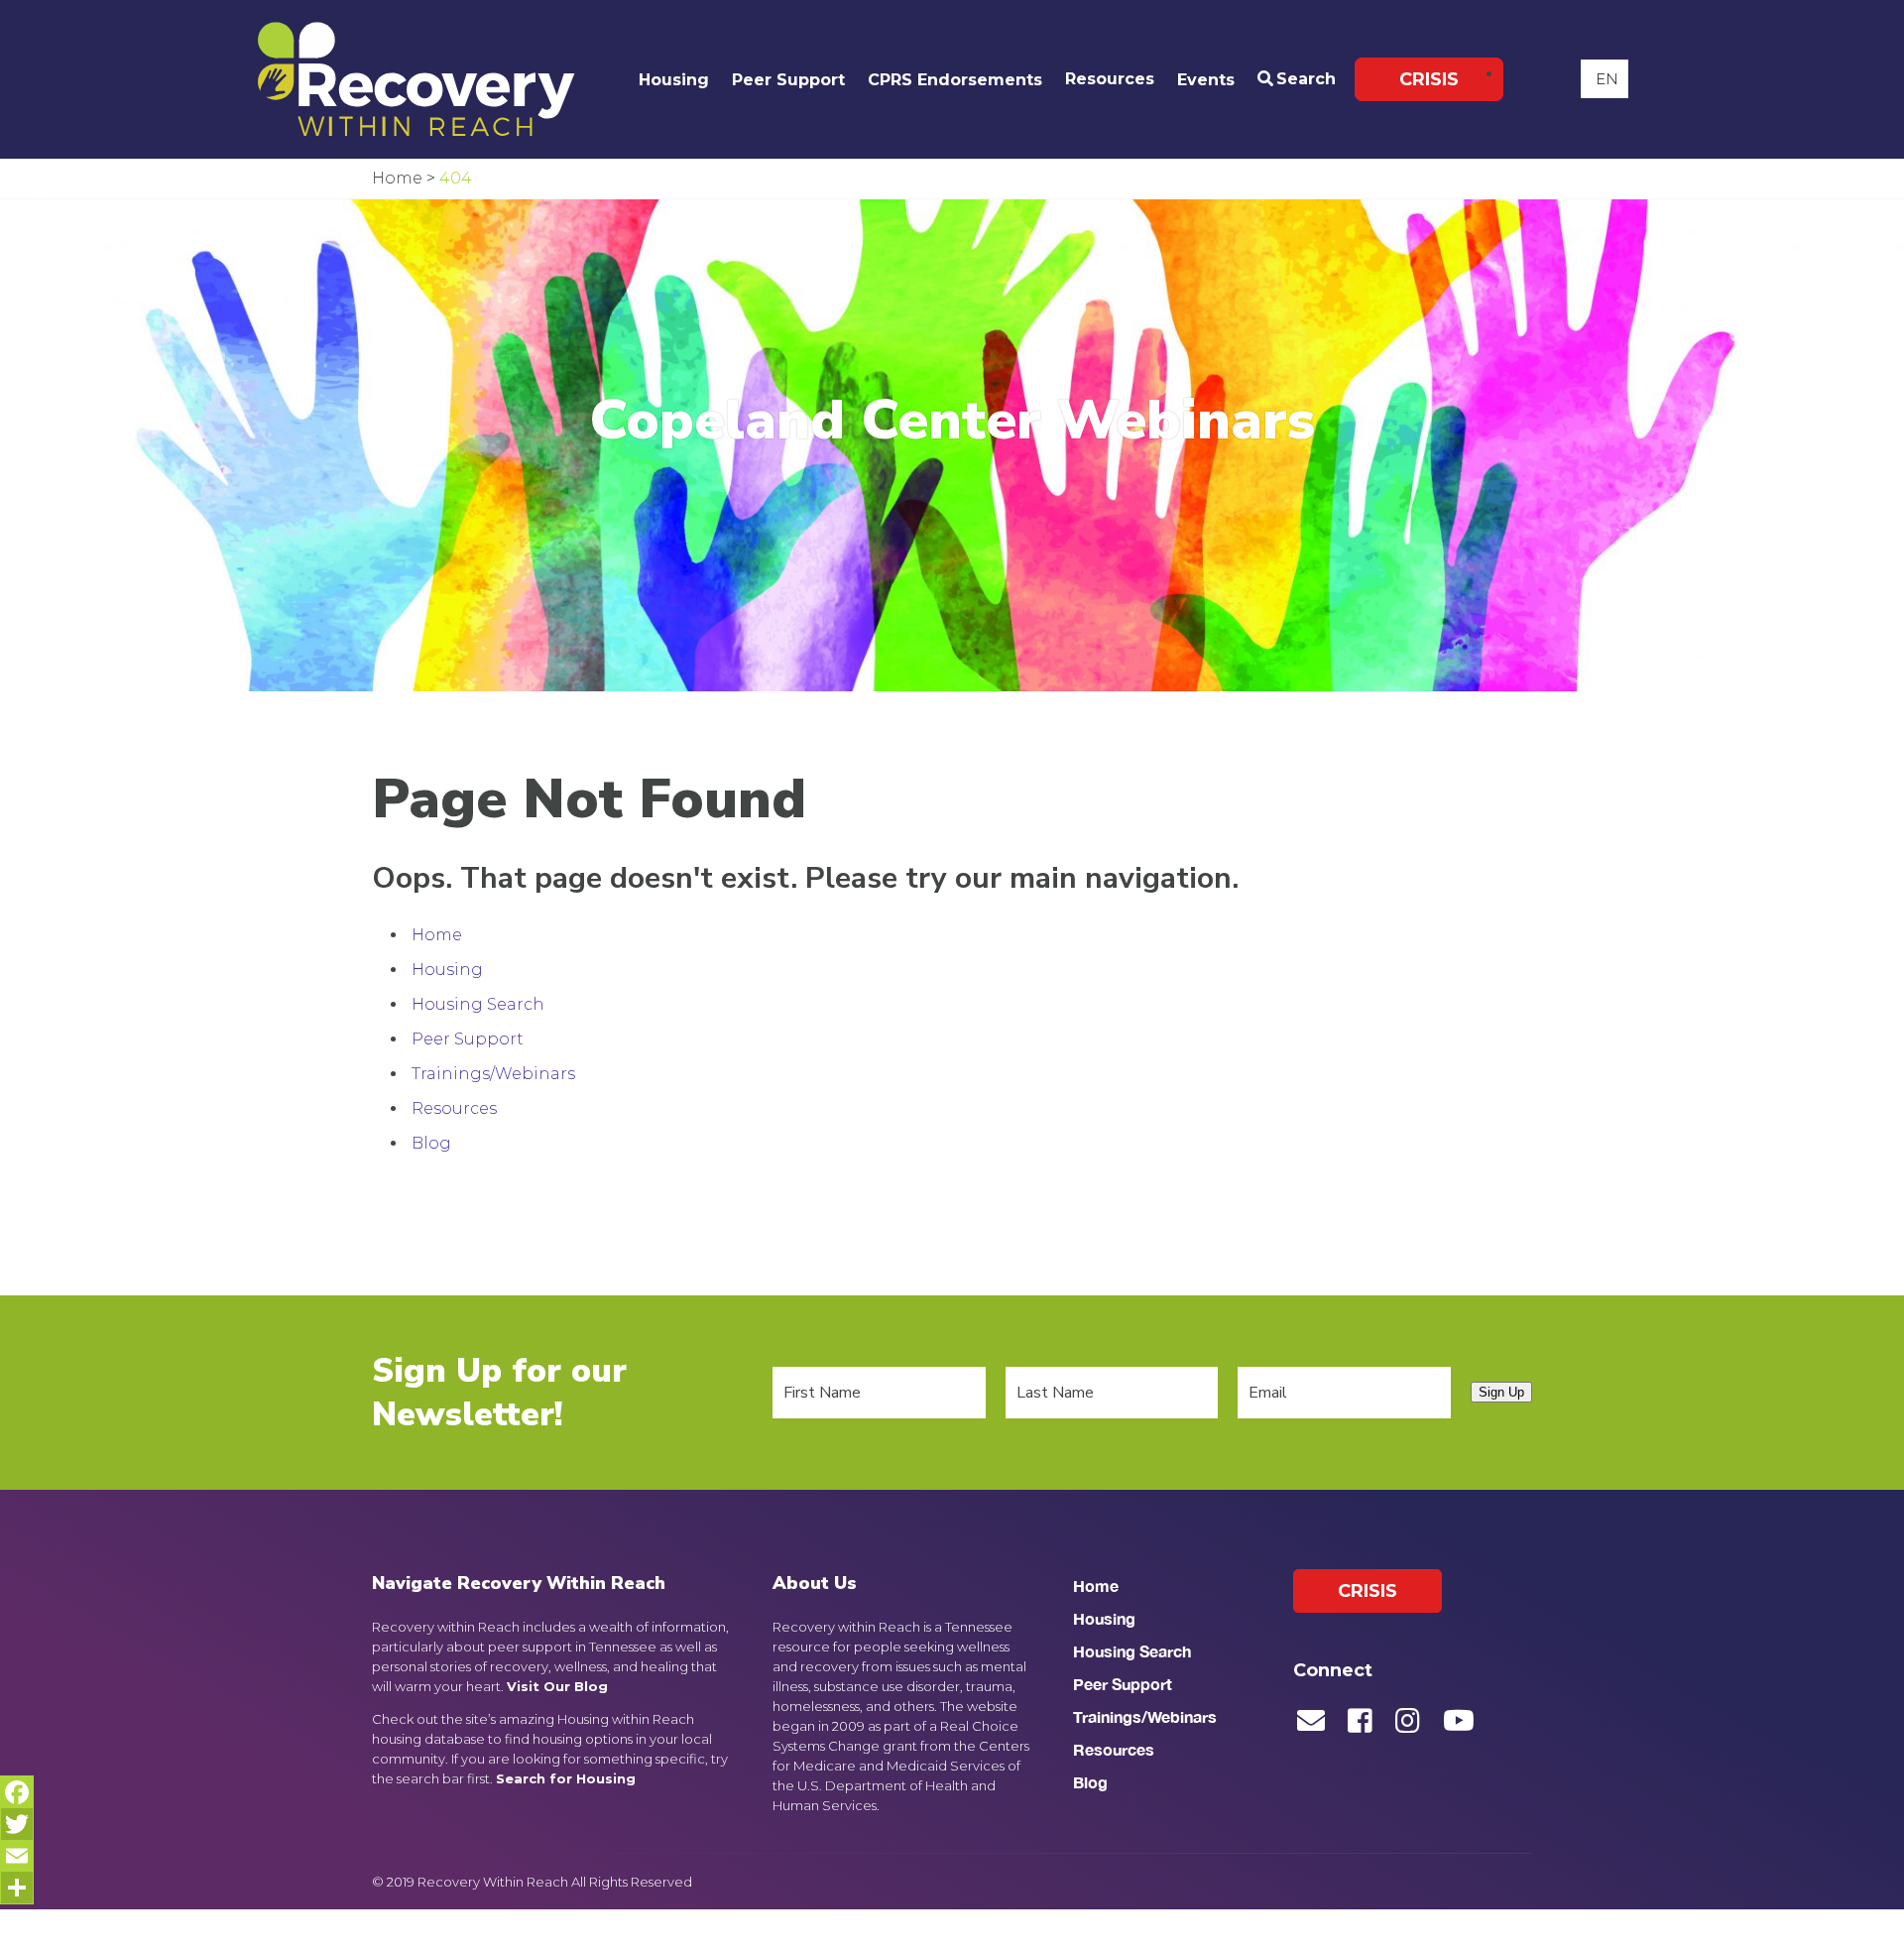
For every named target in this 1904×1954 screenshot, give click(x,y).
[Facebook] (17, 1792)
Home (437, 935)
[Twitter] (17, 1824)
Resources (1110, 79)
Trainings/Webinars (493, 1074)
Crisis (1429, 79)
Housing (674, 80)
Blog (431, 1143)
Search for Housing (566, 1778)
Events (1206, 80)
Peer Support (788, 80)
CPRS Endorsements (955, 80)
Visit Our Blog (557, 1686)
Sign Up (1501, 1392)
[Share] (17, 1888)
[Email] (17, 1856)
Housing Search (478, 1004)
